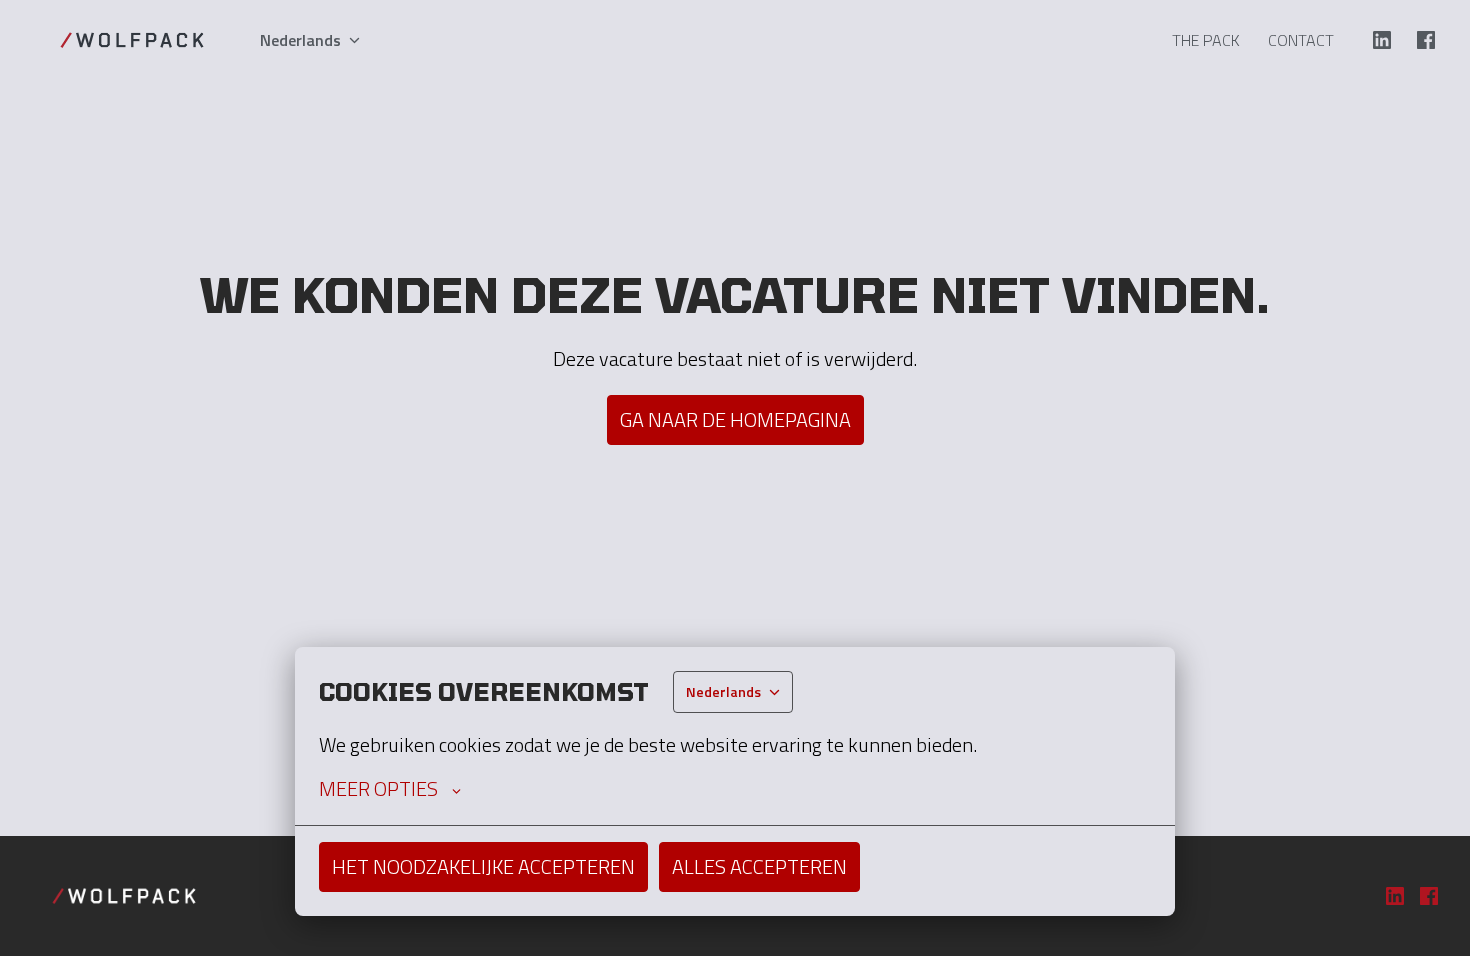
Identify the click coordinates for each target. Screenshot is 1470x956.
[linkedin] (1382, 40)
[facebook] (1426, 40)
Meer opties (378, 789)
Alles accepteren (759, 866)
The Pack (1206, 40)
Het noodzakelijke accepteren (483, 866)
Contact (1301, 40)
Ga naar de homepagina (735, 419)
